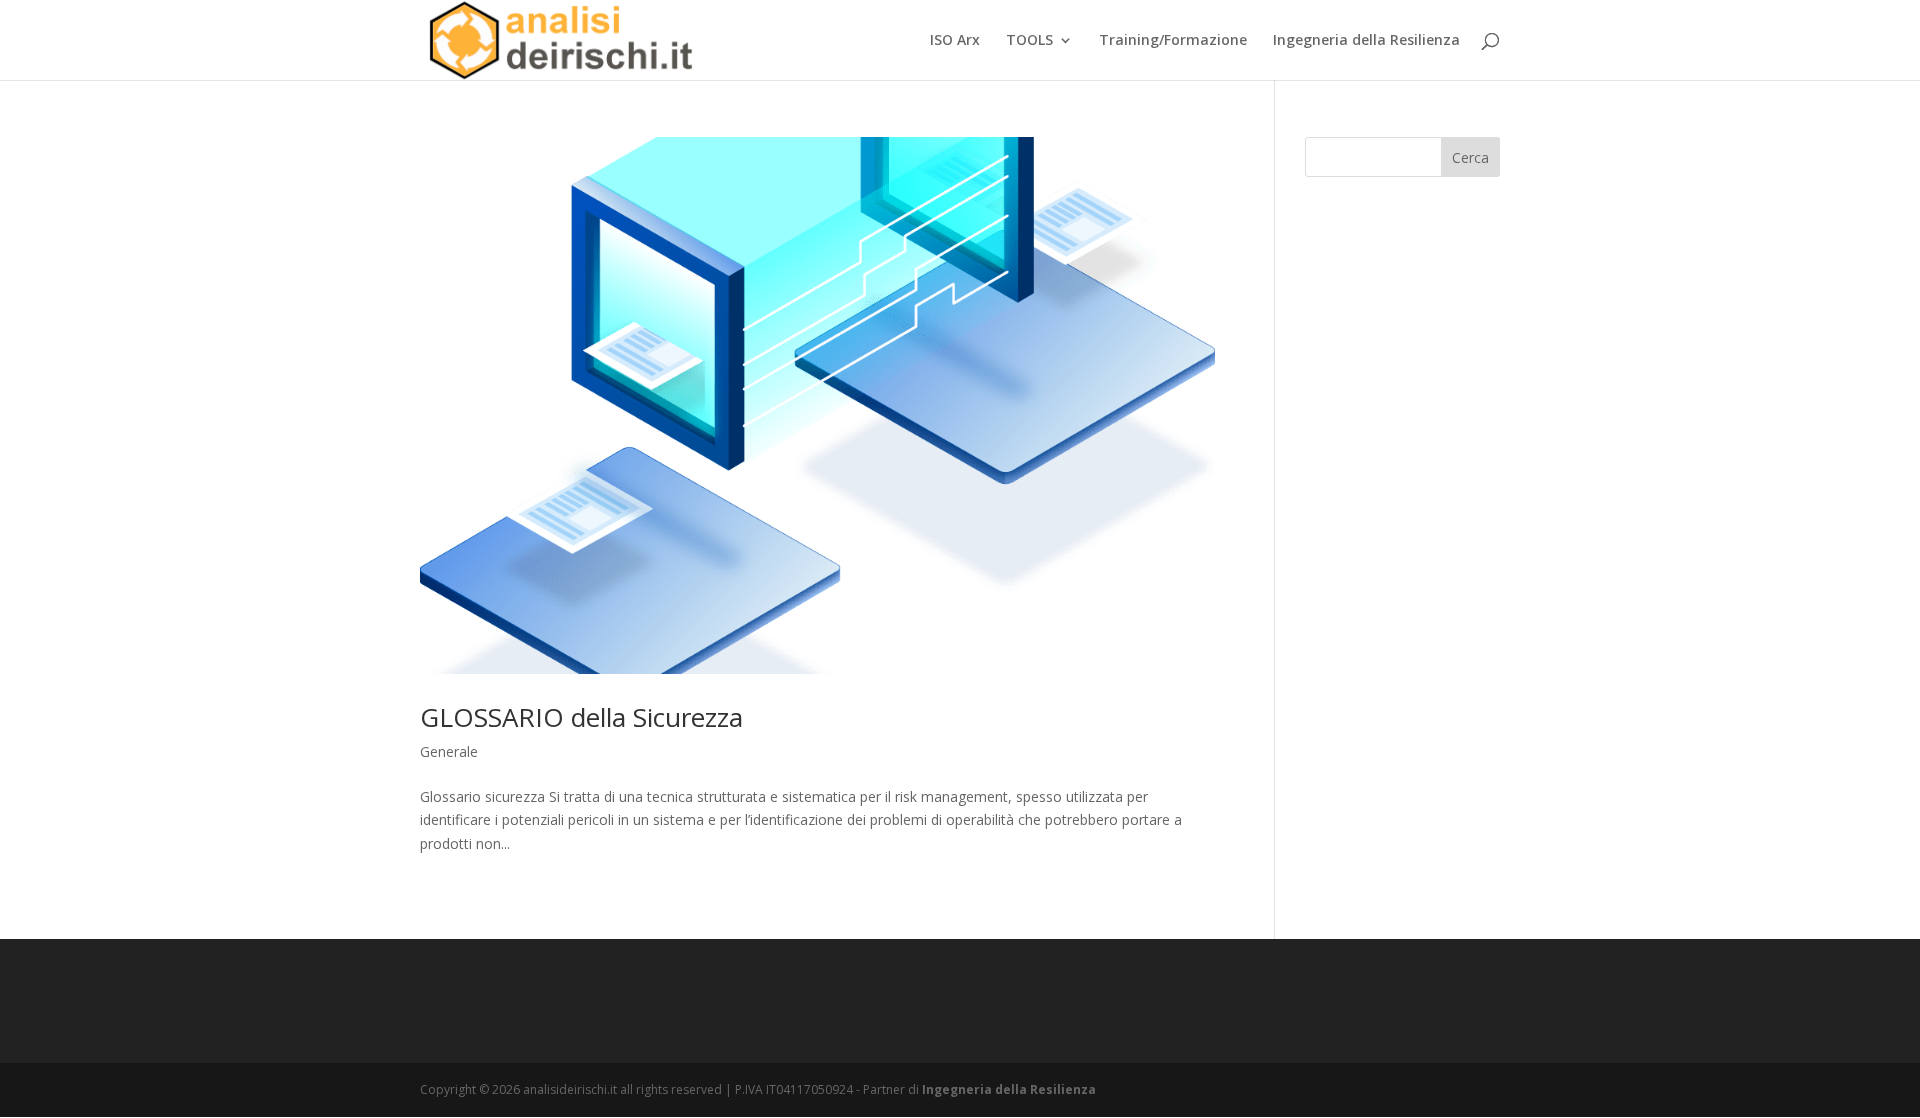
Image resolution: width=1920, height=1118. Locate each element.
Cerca (1470, 157)
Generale (449, 751)
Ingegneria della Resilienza (1366, 41)
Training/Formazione (1173, 41)
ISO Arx (955, 41)
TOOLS (1029, 41)
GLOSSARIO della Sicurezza (581, 717)
